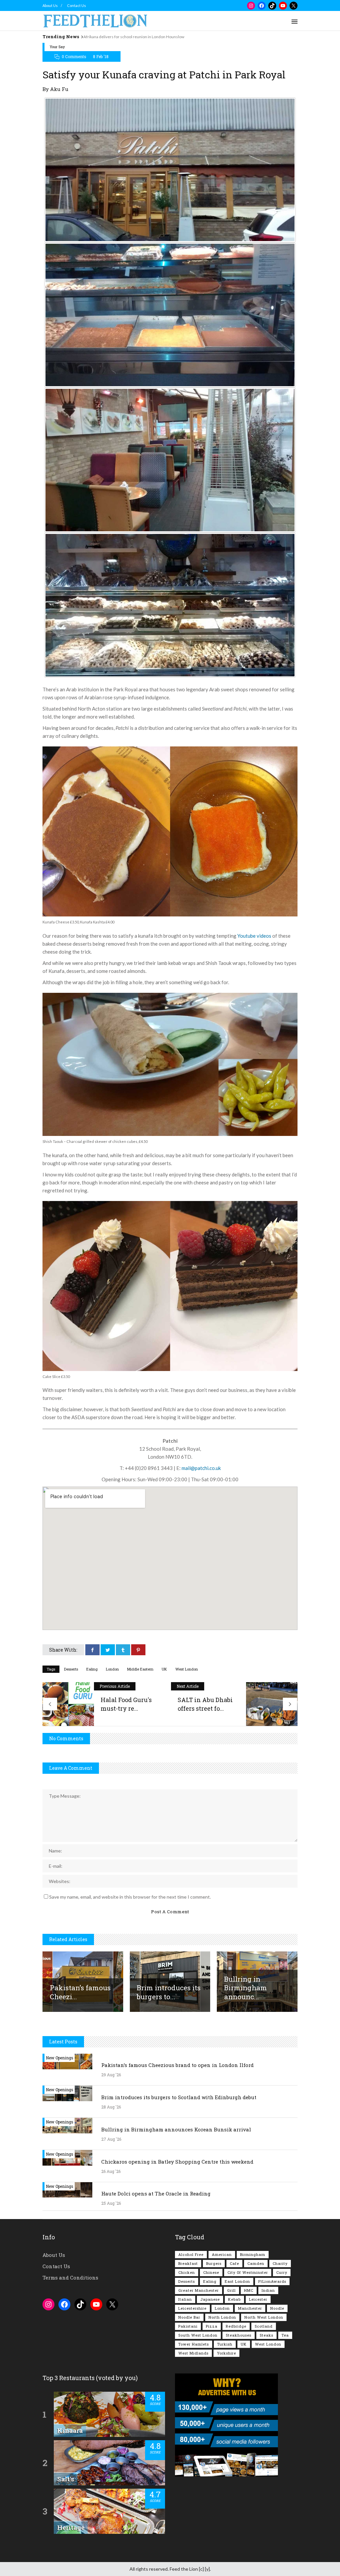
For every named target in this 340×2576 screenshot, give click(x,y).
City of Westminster (248, 2272)
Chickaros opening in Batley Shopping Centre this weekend (177, 2162)
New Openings (60, 2058)
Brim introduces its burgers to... (169, 1992)
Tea (285, 2335)
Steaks (266, 2335)
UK (164, 1669)
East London (237, 2281)
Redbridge (236, 2326)
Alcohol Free (191, 2254)
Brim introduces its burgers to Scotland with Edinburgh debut (179, 2097)
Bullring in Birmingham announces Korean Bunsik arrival (176, 2129)
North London (222, 2317)
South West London (198, 2335)
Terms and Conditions (70, 2277)
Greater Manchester (199, 2290)
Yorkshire (226, 2353)
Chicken (187, 2272)
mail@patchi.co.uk (201, 1468)
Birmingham (253, 2254)
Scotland (264, 2326)
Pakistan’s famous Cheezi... (80, 1992)
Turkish (225, 2344)
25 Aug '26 (111, 2203)
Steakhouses (239, 2335)
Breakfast (188, 2263)
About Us (50, 5)
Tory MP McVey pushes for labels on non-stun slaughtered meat (140, 37)
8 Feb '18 (101, 56)
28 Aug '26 (111, 2107)
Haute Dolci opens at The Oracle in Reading (156, 2193)
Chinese (211, 2272)
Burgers (214, 2263)
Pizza (212, 2326)
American (222, 2254)
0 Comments (74, 56)
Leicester (258, 2299)
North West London (264, 2317)
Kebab (234, 2299)
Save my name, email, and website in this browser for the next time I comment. (130, 1897)
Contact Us (77, 5)
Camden (256, 2263)
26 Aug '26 (111, 2171)
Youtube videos (254, 936)
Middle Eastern (140, 1669)
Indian (268, 2290)
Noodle (277, 2308)
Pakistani (188, 2326)
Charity (280, 2263)
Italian (185, 2299)
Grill (231, 2290)
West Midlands (193, 2353)
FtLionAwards (272, 2281)
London (112, 1669)
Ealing (92, 1669)
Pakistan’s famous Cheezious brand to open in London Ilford (177, 2065)
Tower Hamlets (194, 2344)
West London (187, 1669)
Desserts (71, 1669)
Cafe (234, 2263)
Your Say (57, 47)
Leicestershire (192, 2308)
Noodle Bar (189, 2317)
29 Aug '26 (111, 2075)
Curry (282, 2272)
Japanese (210, 2299)
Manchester (250, 2308)
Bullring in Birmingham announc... (246, 1988)
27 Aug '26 (111, 2139)
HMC (249, 2290)
